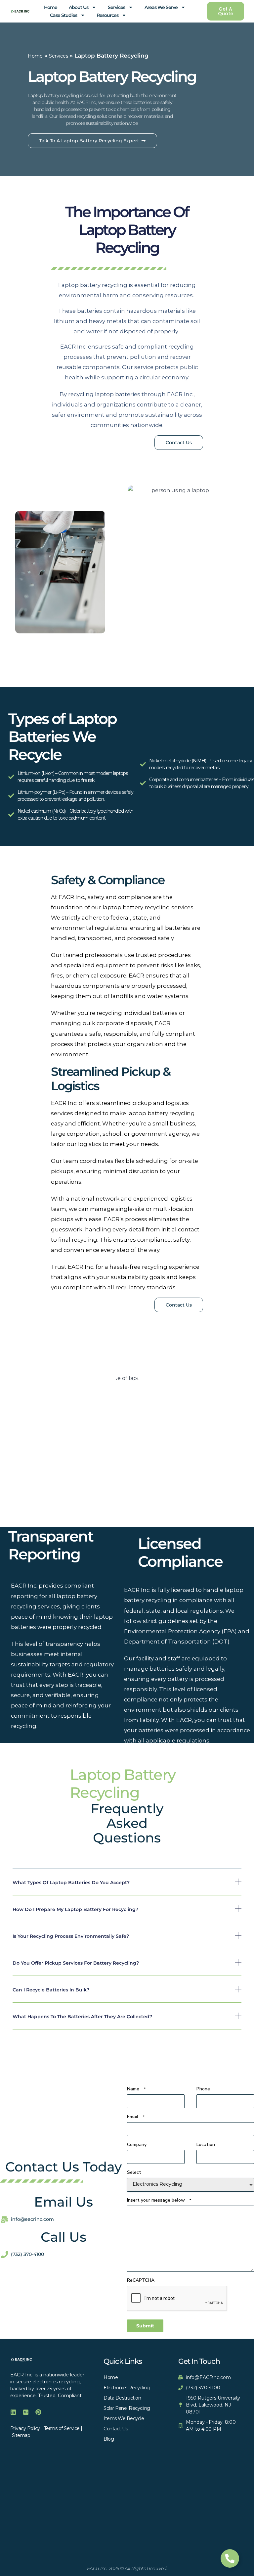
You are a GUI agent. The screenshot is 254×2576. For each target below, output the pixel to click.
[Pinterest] (38, 2412)
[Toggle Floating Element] (230, 2558)
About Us (79, 7)
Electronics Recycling (127, 2388)
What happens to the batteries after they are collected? (82, 2017)
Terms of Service (62, 2428)
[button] (127, 1887)
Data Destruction (122, 2398)
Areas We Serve (161, 7)
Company (137, 2145)
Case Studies (63, 15)
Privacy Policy (25, 2428)
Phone (203, 2089)
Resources (107, 15)
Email (136, 2117)
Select (134, 2172)
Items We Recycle (124, 2418)
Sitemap (21, 2435)
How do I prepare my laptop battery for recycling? (75, 1909)
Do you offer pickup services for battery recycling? (76, 1963)
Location (225, 2145)
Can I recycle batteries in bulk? (51, 1990)
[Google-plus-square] (26, 2412)
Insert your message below (159, 2200)
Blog (109, 2439)
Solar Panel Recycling (127, 2408)
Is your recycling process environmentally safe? (71, 1936)
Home (51, 7)
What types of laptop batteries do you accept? (71, 1883)
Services (116, 7)
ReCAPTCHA (141, 2280)
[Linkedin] (13, 2412)
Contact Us (116, 2429)
